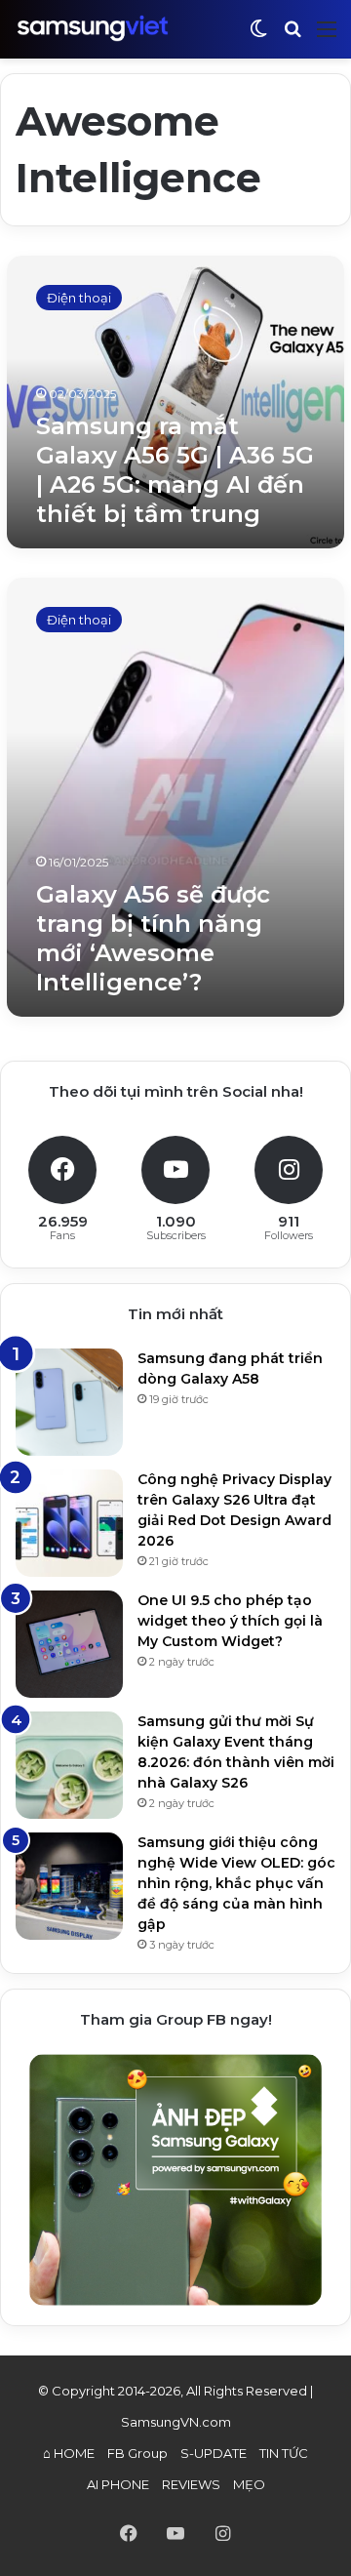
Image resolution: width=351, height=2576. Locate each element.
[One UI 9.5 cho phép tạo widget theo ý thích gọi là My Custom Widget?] (69, 1644)
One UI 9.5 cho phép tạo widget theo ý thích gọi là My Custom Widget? (230, 1621)
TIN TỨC (284, 2453)
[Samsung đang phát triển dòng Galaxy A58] (69, 1402)
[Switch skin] (258, 37)
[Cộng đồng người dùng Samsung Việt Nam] (93, 29)
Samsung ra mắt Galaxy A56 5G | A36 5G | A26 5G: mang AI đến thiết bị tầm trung (175, 470)
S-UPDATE (214, 2453)
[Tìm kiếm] (292, 37)
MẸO (249, 2484)
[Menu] (327, 37)
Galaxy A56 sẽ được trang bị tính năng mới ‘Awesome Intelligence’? (153, 938)
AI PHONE (118, 2484)
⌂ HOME (69, 2453)
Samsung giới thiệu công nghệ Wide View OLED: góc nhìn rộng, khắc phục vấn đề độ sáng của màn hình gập (236, 1883)
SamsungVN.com (176, 2422)
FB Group (137, 2453)
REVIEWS (191, 2484)
